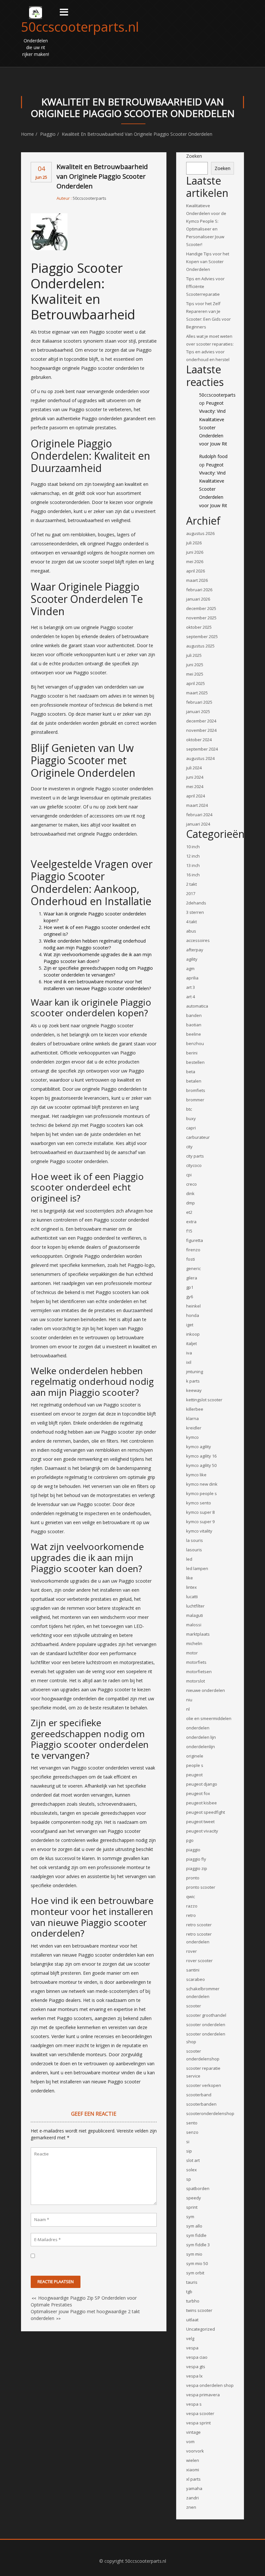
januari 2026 (198, 599)
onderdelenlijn (201, 1747)
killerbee (195, 1409)
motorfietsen (199, 1672)
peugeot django (202, 1784)
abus (191, 931)
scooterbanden (201, 2104)
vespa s (194, 2404)
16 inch (193, 875)
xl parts (193, 2479)
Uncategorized (201, 2329)
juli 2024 (194, 768)
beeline (194, 1034)
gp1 (190, 1287)
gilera (192, 1278)
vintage (193, 2432)
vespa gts (196, 2367)
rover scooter (199, 1961)
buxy (191, 1118)
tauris (192, 2282)
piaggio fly (196, 1859)
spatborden (198, 2188)
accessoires (198, 940)
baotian (194, 1025)
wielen (193, 2460)
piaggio (48, 134)
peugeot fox (198, 1793)
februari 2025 (199, 702)
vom (190, 2442)
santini (193, 1970)
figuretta (195, 1240)
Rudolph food (213, 456)
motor (192, 1653)
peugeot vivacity (202, 1831)
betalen (194, 1081)
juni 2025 (195, 665)
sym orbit (195, 2273)
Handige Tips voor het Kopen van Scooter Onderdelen (208, 262)
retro (191, 1915)
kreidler (194, 1428)
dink (190, 1193)
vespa (192, 2348)
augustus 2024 (200, 758)
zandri (192, 2498)
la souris (195, 1540)
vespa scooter (200, 2413)
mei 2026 (195, 561)
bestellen (195, 1062)
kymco (192, 1437)
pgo (190, 1840)
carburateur (198, 1137)
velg (190, 2338)
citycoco (194, 1165)
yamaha (194, 2488)
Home (27, 134)
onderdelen (198, 1728)
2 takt (191, 884)
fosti (191, 1259)
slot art (193, 2160)
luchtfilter (195, 1606)
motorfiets (196, 1662)
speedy (194, 2198)
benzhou (195, 1043)
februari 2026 (199, 590)
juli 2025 (194, 655)
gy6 (190, 1297)
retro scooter (199, 1925)
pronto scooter (201, 1887)
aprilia (192, 978)
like (190, 1578)
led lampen (197, 1568)
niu (189, 1700)
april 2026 (196, 571)
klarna (192, 1418)
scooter (194, 2006)
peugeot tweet (200, 1822)
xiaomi (193, 2470)
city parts (195, 1156)
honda (193, 1315)
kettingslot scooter (204, 1400)
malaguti (195, 1615)
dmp (191, 1203)
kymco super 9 (200, 1522)
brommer (195, 1100)
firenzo (193, 1250)
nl (188, 1709)
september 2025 (202, 636)
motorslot (196, 1681)
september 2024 (202, 749)
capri (191, 1128)
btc (189, 1109)
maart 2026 (197, 580)
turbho (193, 2301)
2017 (191, 893)
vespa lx (194, 2376)
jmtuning (195, 1372)
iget (190, 1325)
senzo (192, 2132)
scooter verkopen (204, 2085)
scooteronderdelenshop (210, 2113)
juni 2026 (195, 552)
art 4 (191, 997)
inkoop (193, 1334)
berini (192, 1053)
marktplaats (198, 1634)
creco (191, 1184)
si (188, 2142)
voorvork (195, 2451)
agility (192, 959)
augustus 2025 (200, 646)
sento (192, 2123)
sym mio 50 (197, 2263)
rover (191, 1951)
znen (191, 2507)
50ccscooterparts (90, 198)
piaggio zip (197, 1868)
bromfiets (196, 1090)
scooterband (199, 2095)
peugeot (194, 1775)
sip (189, 2151)
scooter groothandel (206, 2015)
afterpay (195, 950)
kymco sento (199, 1503)
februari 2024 (199, 815)
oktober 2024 (199, 740)
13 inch (193, 865)
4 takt (191, 922)
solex (191, 2170)
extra (191, 1222)
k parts (193, 1381)
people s (195, 1765)
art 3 (191, 987)
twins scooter (199, 2310)
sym (190, 2217)
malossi (194, 1625)
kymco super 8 (200, 1512)
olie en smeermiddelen (209, 1718)
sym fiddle (196, 2235)
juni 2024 (195, 777)
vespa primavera (203, 2395)
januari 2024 (198, 824)
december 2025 (201, 608)
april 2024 (196, 796)
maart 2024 (197, 805)
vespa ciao (197, 2357)
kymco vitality (199, 1531)
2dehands (196, 903)
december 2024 (201, 721)
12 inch (193, 856)
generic (193, 1268)
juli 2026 (194, 543)
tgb (189, 2292)
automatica (197, 1006)
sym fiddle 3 (198, 2245)
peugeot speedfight (206, 1812)
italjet (191, 1343)
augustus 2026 (200, 533)
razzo (192, 1906)
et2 (189, 1212)
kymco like (196, 1475)
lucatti (192, 1597)
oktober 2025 (199, 627)
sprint (192, 2207)
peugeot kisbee (201, 1803)
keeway (194, 1390)
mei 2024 (195, 786)
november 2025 (201, 618)
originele (195, 1756)
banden (194, 1015)
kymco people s (201, 1493)
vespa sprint (198, 2423)
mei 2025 (195, 674)
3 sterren (195, 912)
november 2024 (201, 730)
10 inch (193, 847)
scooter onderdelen (206, 2025)
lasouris (194, 1550)
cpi (189, 1175)
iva (189, 1353)
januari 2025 (198, 711)
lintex (191, 1587)
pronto (193, 1878)
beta (191, 1072)
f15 (189, 1231)
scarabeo (196, 1979)
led (189, 1559)
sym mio (194, 2254)
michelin (194, 1643)
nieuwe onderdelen (206, 1690)
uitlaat (192, 2320)
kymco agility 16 (201, 1456)
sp (189, 2179)
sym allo (194, 2226)
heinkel (193, 1306)
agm (190, 968)
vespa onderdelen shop (210, 2385)
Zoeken (194, 156)
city (189, 1147)
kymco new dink (202, 1484)
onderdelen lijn (201, 1737)
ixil (189, 1362)
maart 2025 (197, 693)
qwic (191, 1897)
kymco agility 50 (201, 1465)
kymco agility (199, 1447)
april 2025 (196, 683)
